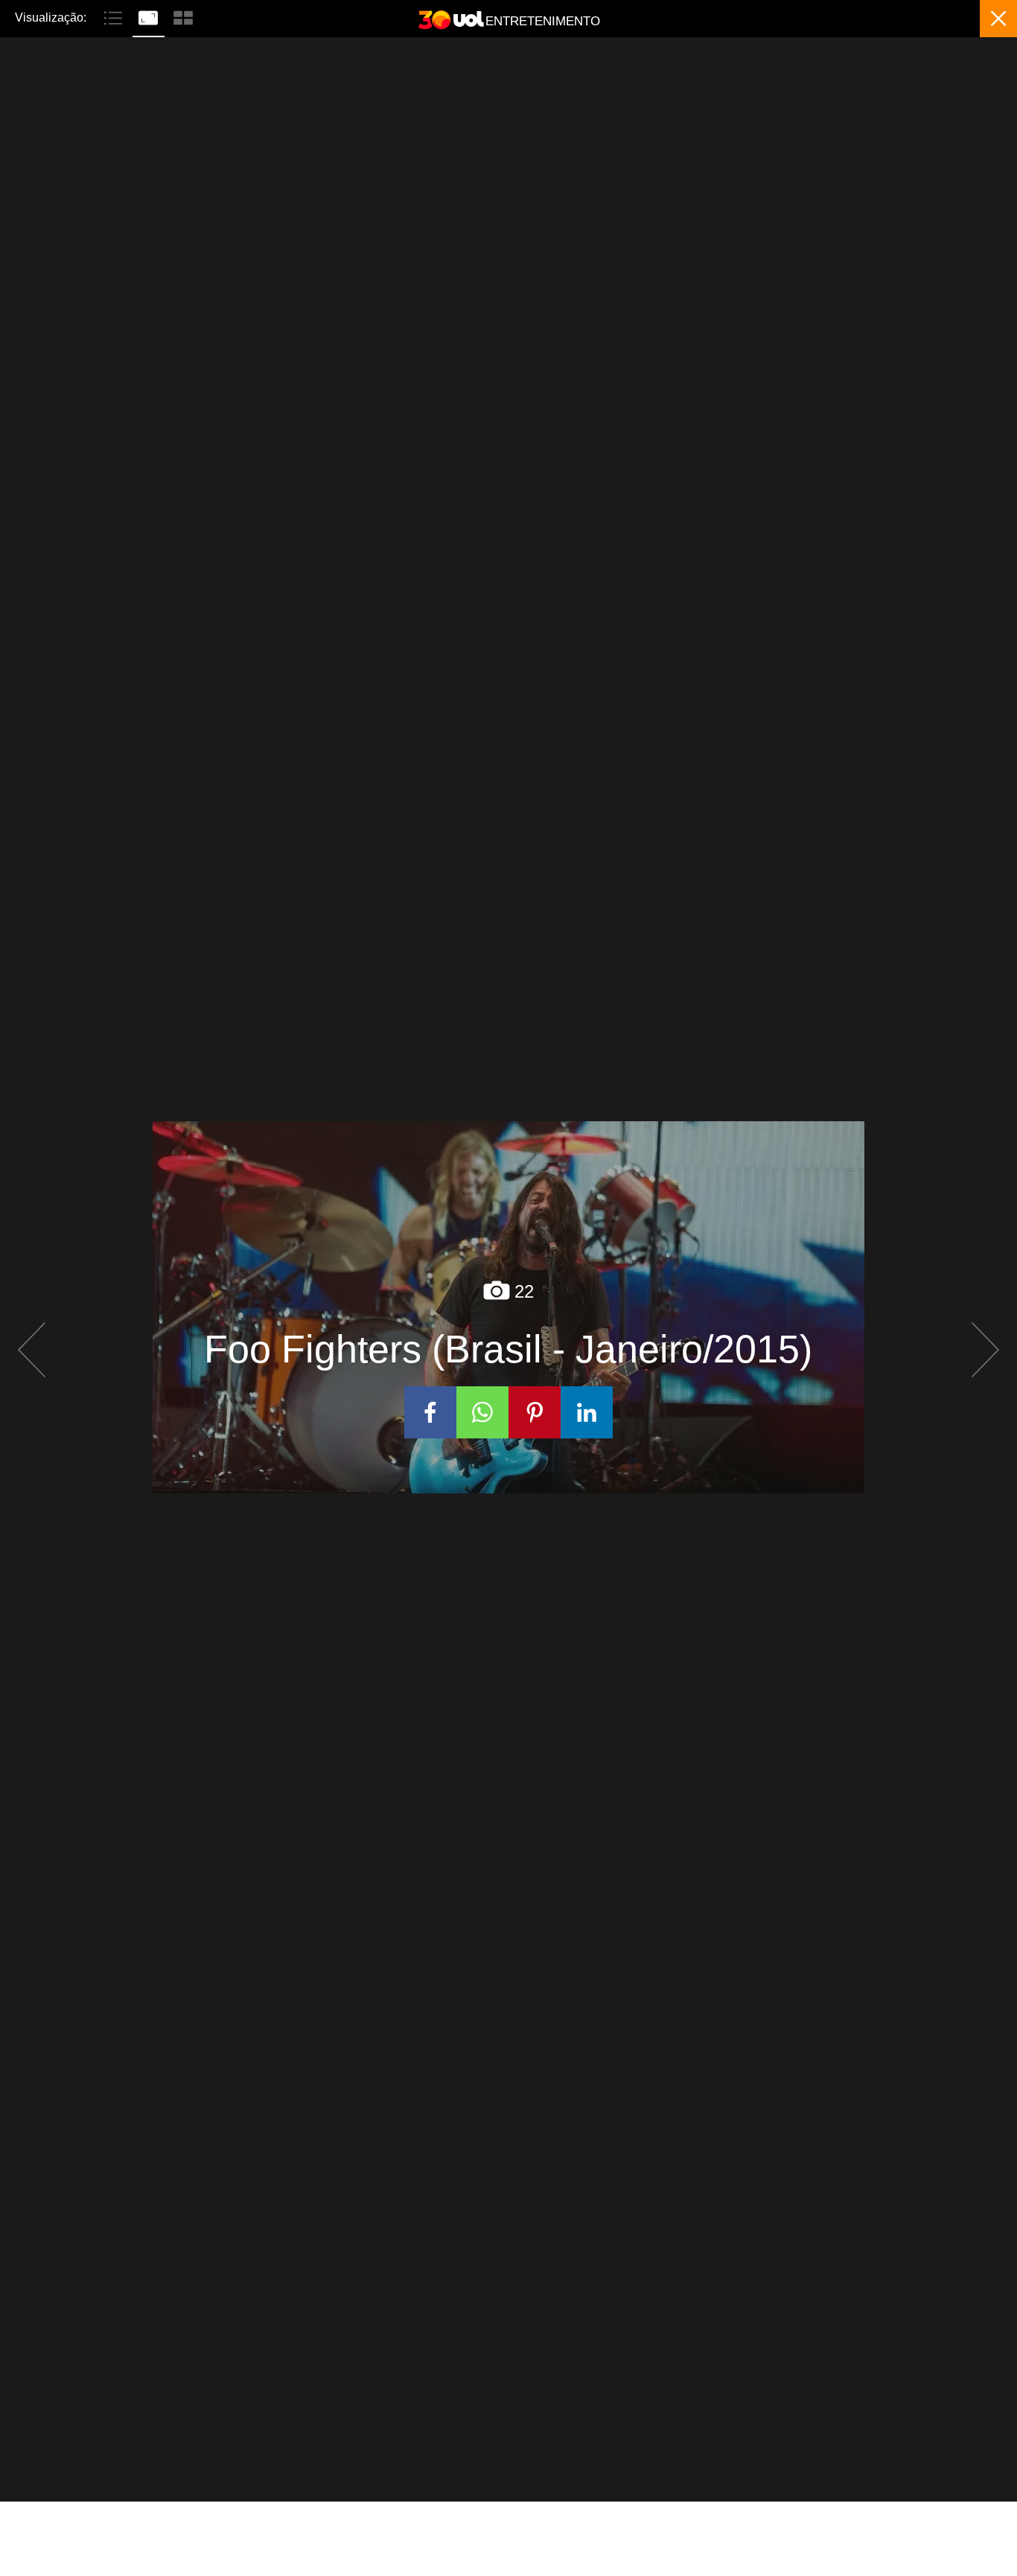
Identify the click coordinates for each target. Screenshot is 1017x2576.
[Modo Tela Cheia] (150, 16)
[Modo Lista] (115, 16)
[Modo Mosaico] (183, 16)
